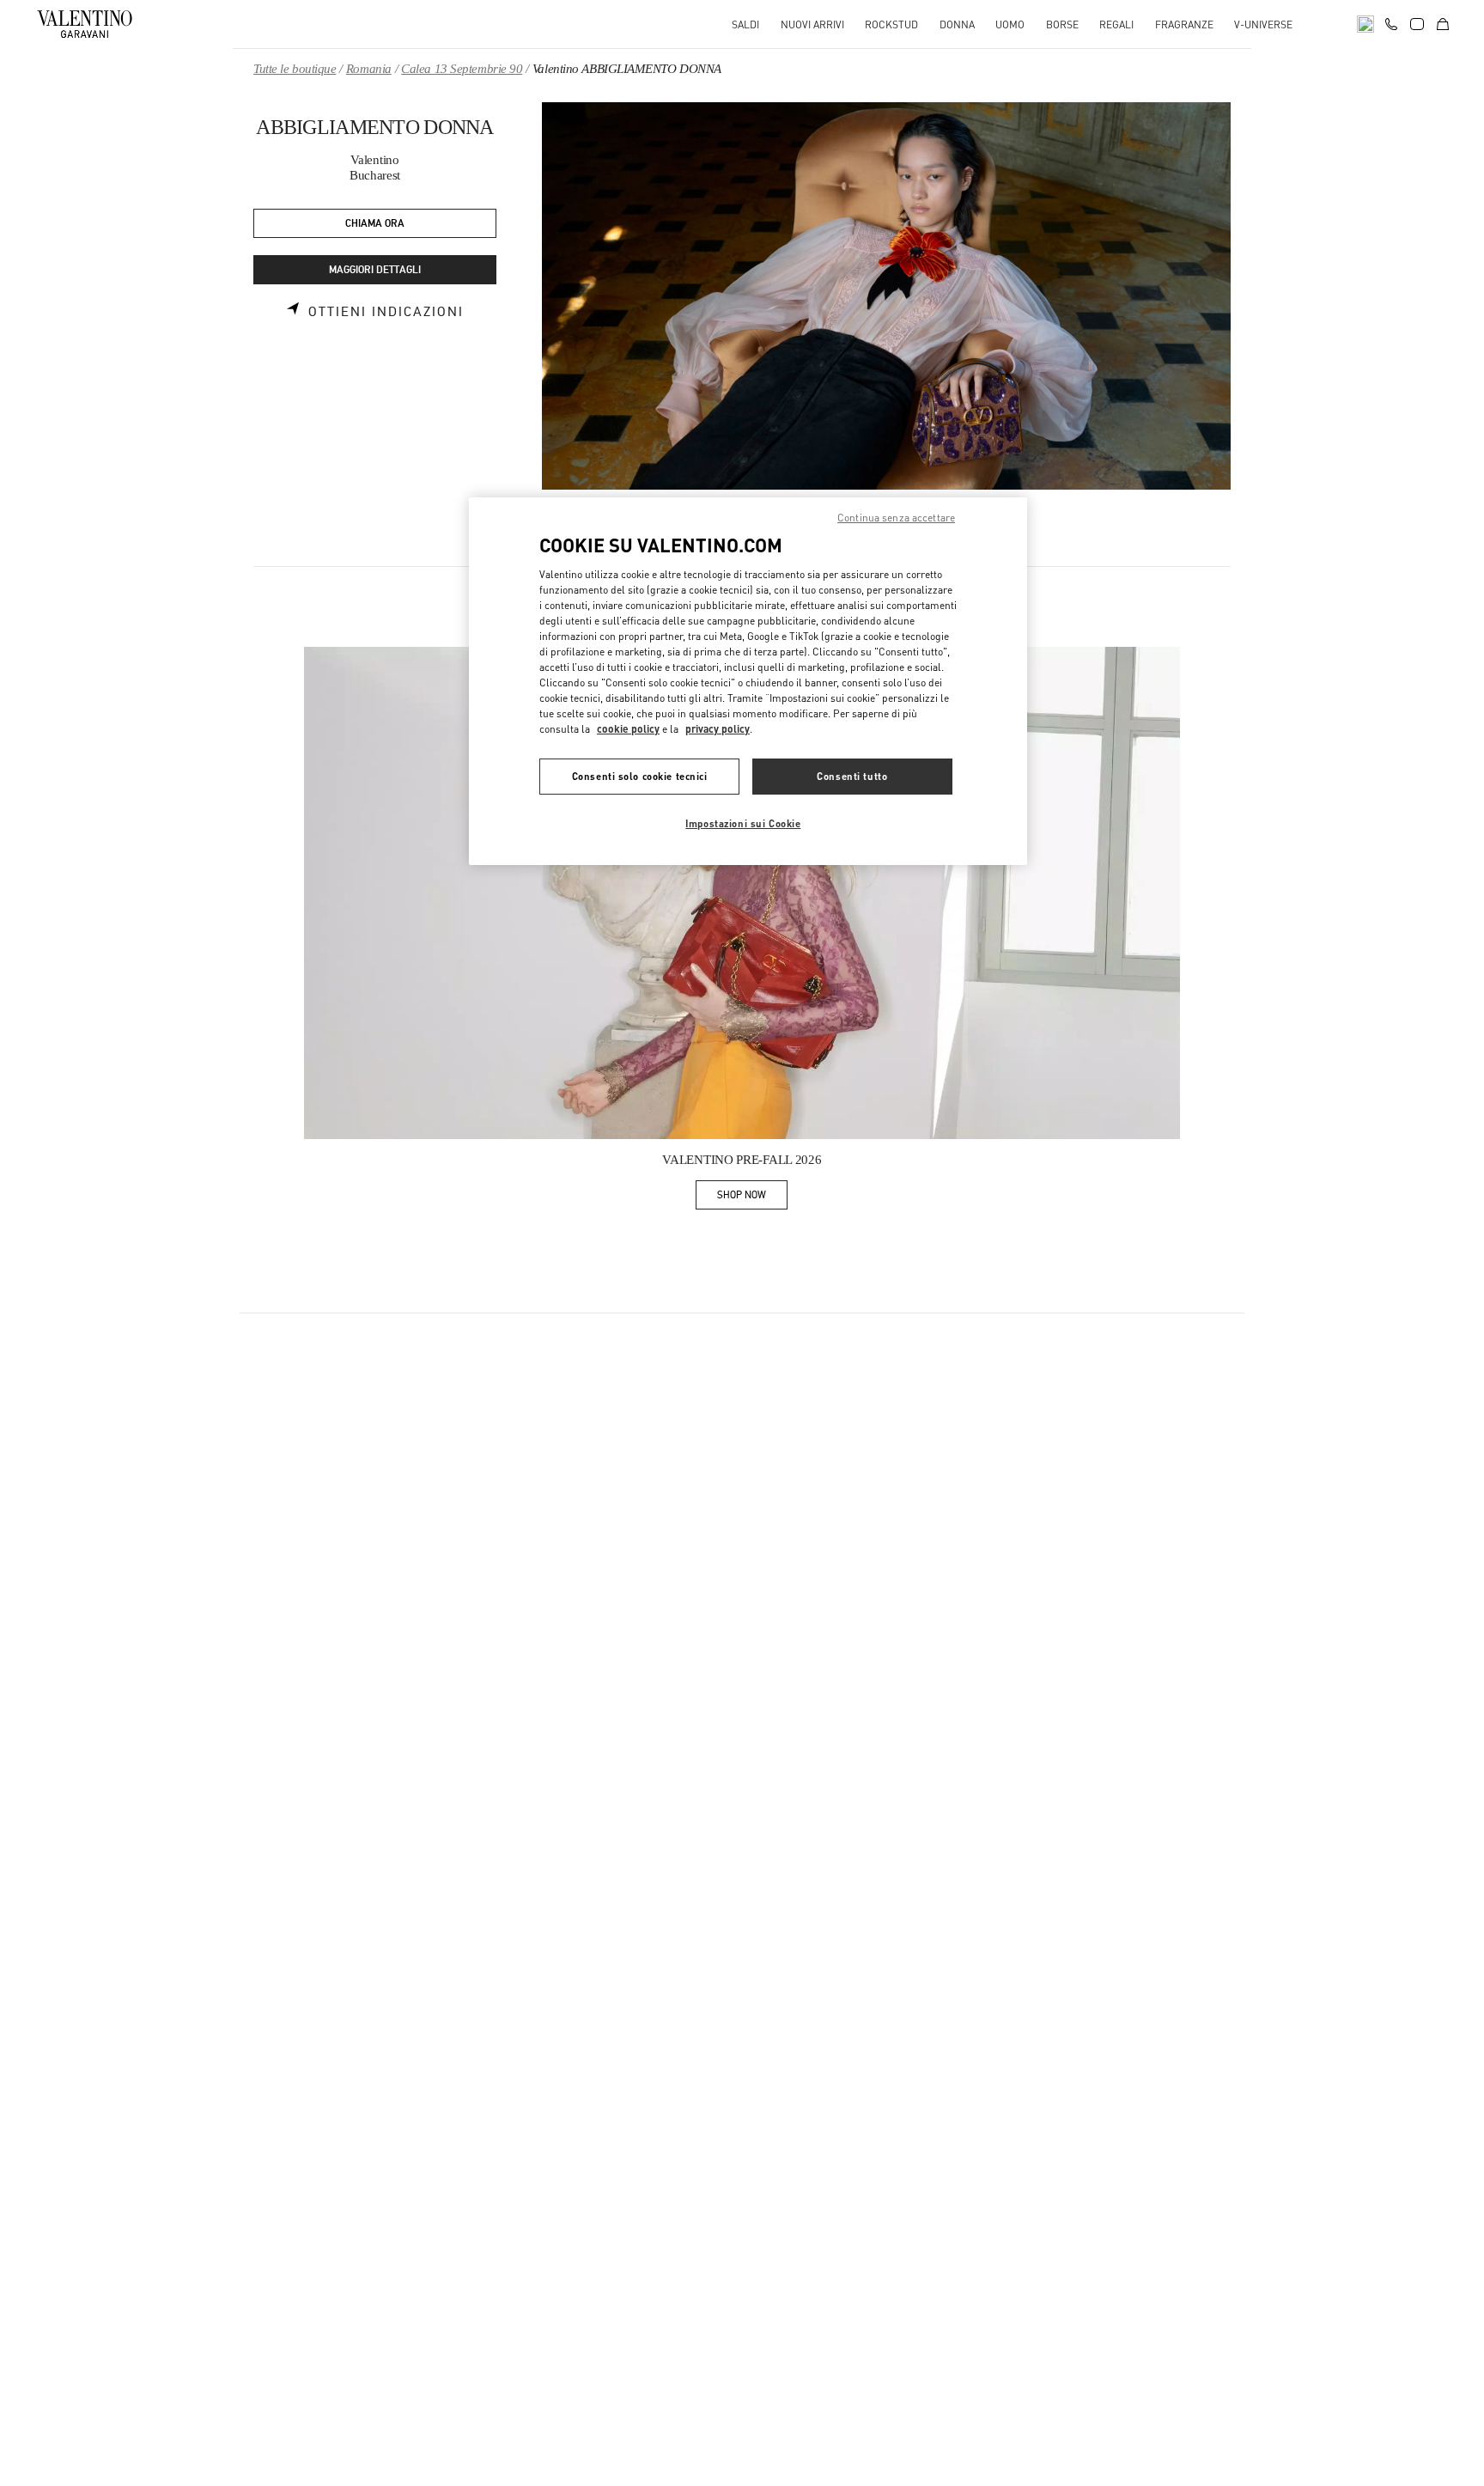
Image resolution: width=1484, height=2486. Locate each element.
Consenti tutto (852, 776)
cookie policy (628, 729)
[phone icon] (1391, 22)
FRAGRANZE (1184, 24)
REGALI (1116, 24)
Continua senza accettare (896, 518)
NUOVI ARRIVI (812, 24)
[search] (1365, 24)
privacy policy (718, 729)
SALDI (745, 24)
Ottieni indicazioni (386, 312)
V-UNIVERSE (1263, 24)
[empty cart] (1443, 24)
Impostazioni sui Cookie (743, 823)
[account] (1417, 24)
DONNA (957, 24)
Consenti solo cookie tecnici (640, 776)
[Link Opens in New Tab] (742, 893)
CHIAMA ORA (375, 224)
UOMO (1010, 24)
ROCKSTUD (891, 24)
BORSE (1062, 24)
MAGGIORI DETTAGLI (375, 270)
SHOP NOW (752, 1198)
